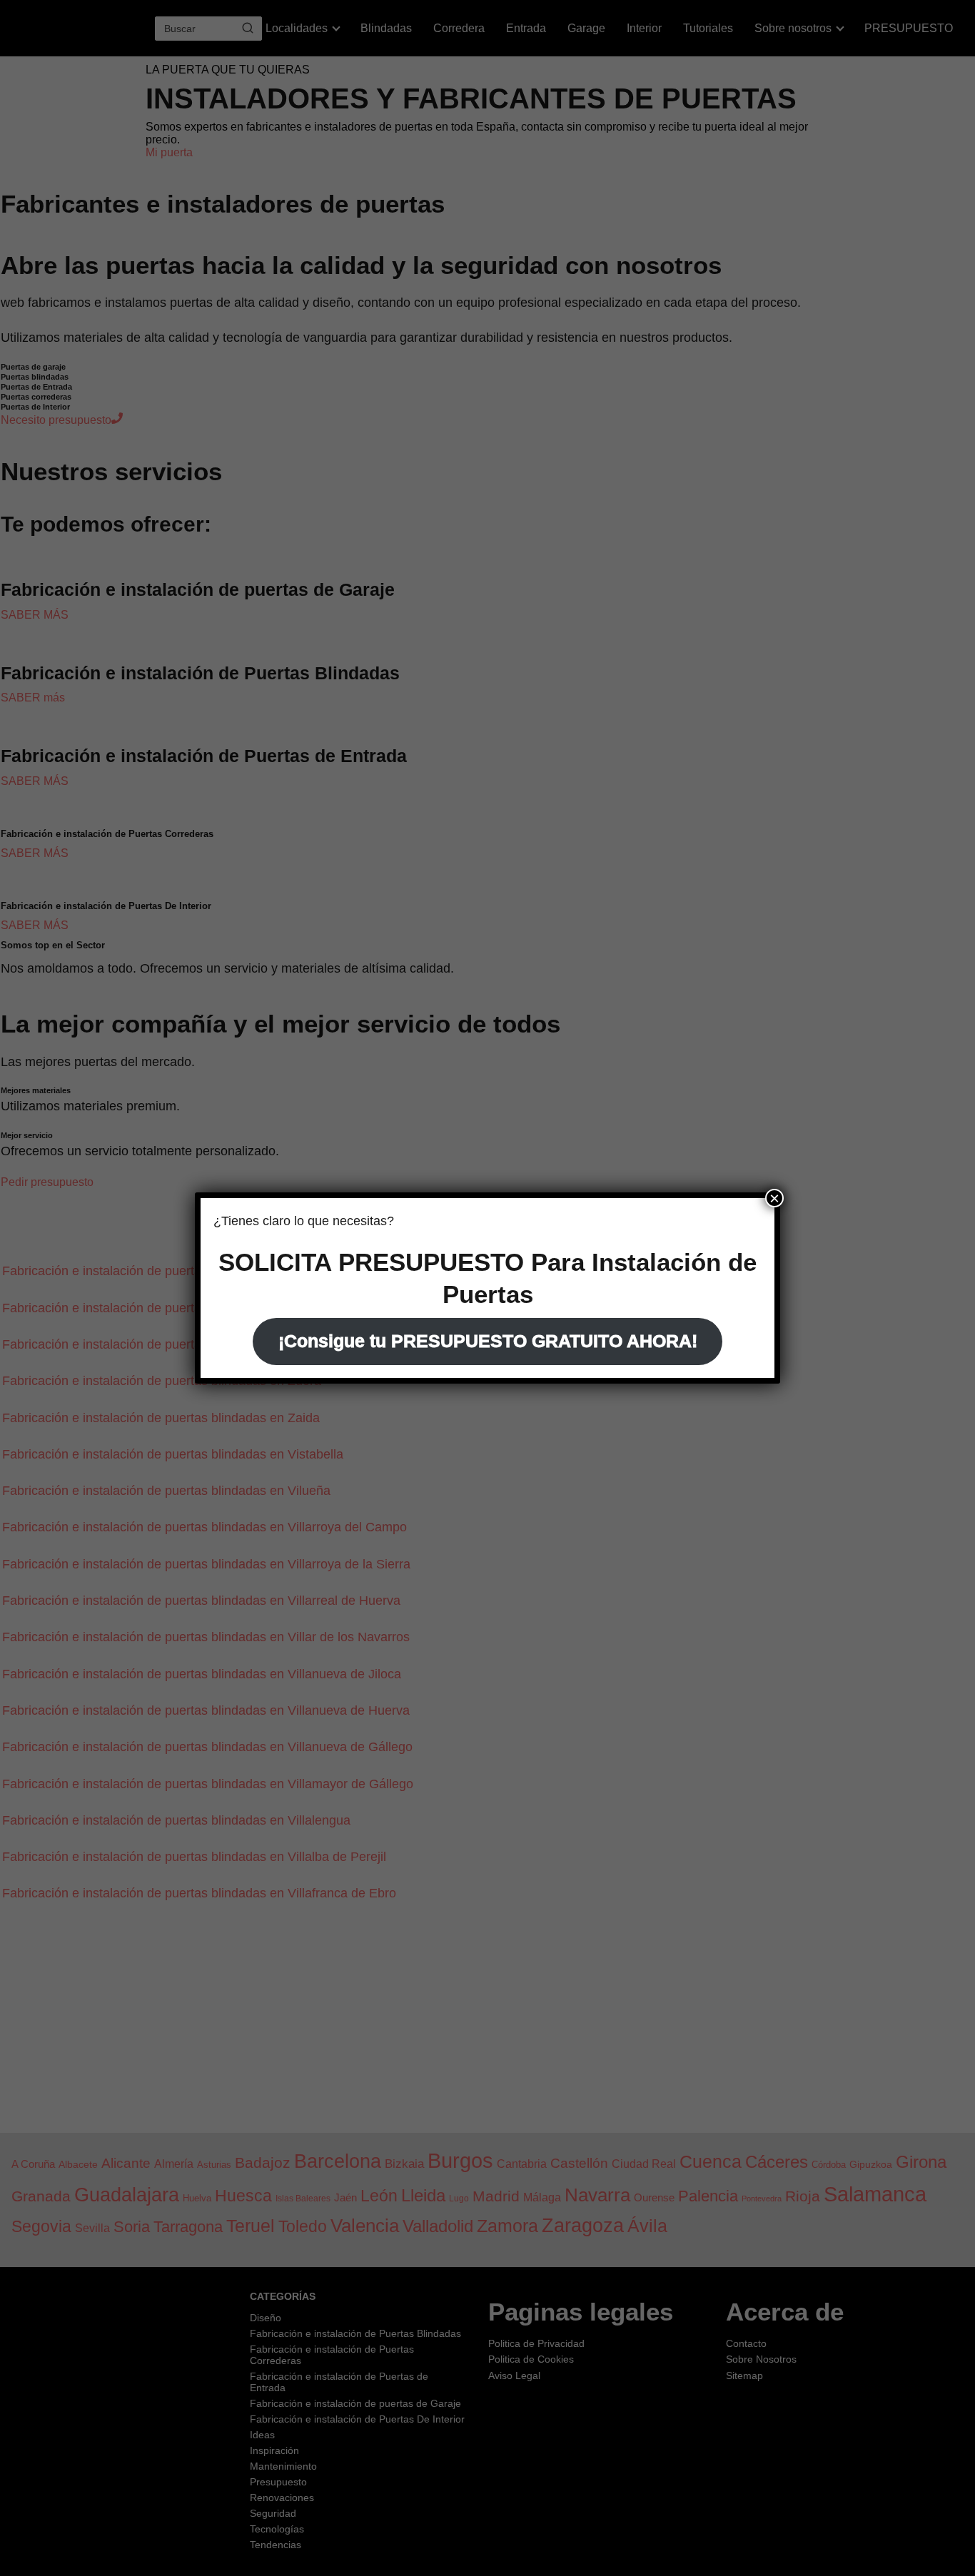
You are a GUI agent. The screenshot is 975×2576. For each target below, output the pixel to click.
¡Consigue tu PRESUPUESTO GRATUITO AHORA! (488, 1341)
